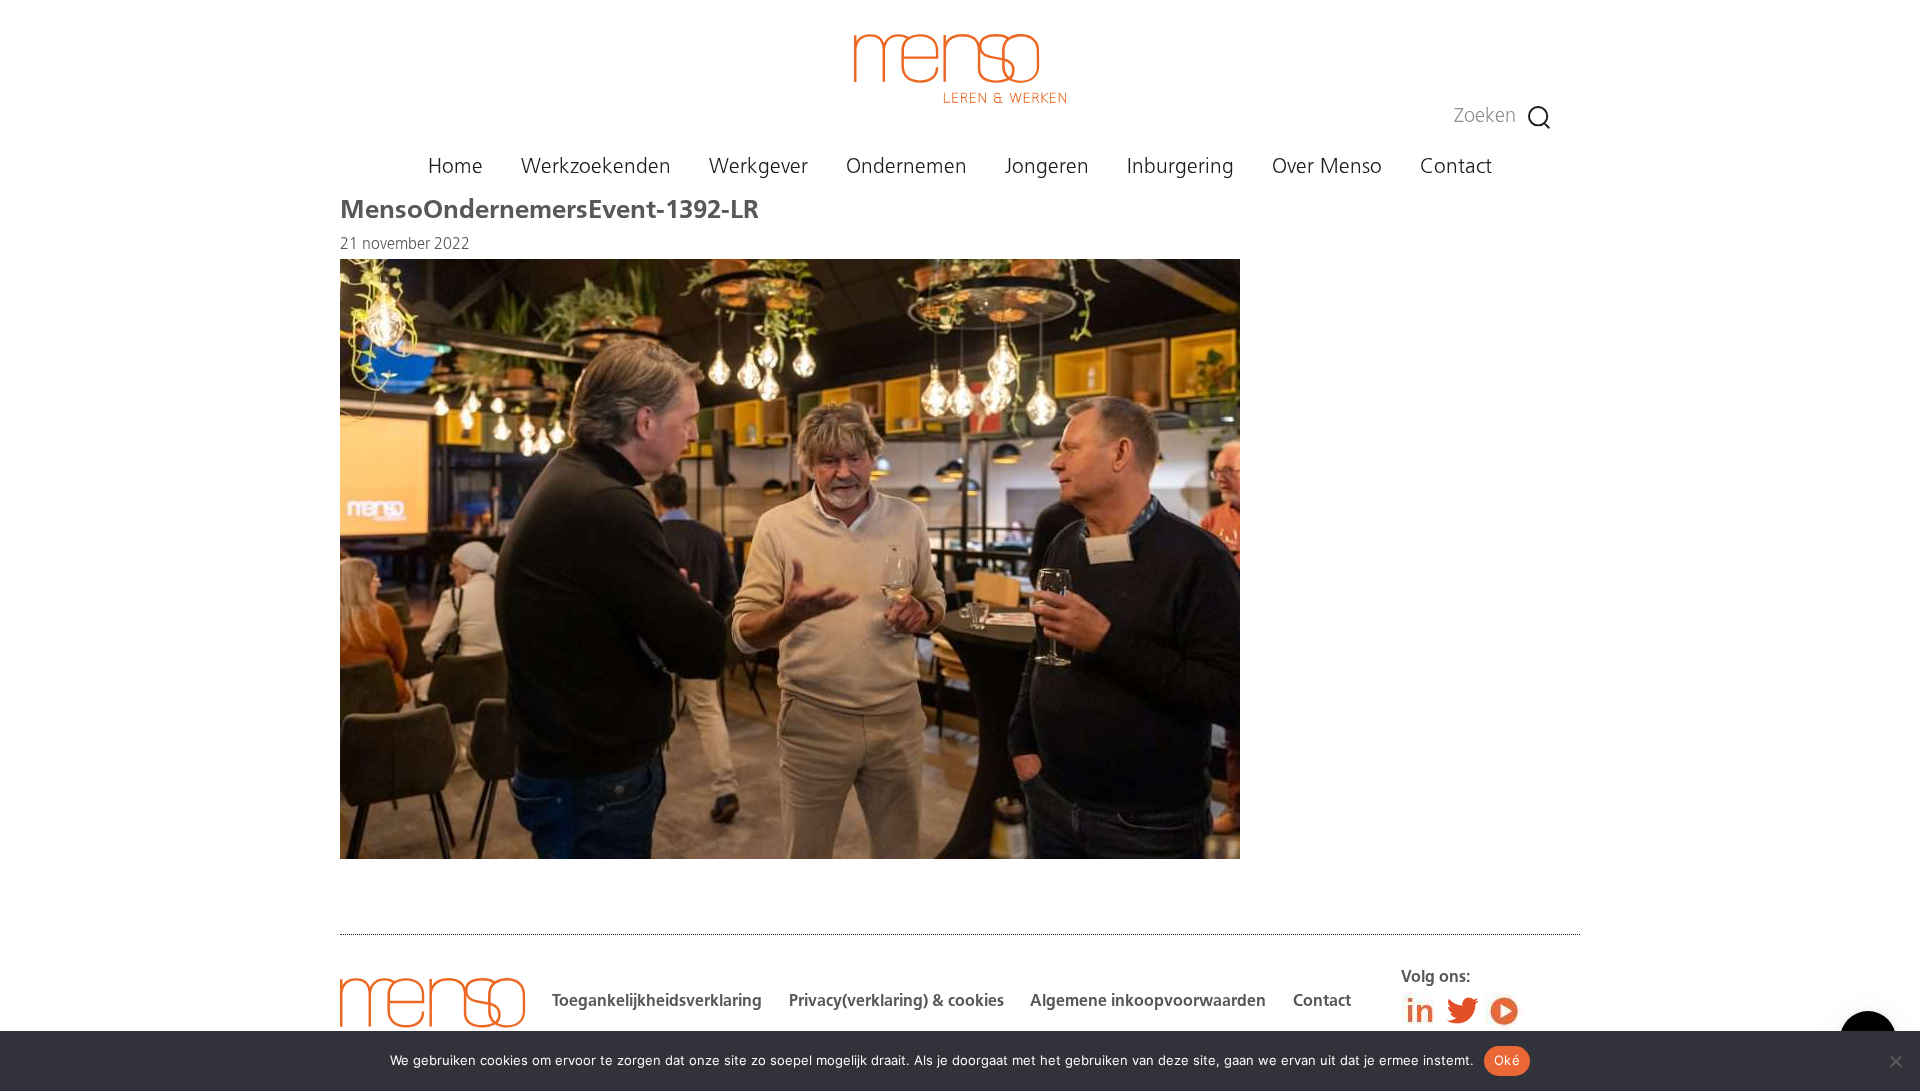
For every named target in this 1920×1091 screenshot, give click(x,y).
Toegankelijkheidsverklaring (657, 1002)
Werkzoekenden (596, 167)
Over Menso (1327, 167)
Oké (1507, 1060)
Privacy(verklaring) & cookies (896, 1002)
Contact (1456, 167)
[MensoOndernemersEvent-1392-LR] (790, 855)
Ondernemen (906, 167)
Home (455, 167)
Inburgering (1180, 167)
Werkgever (758, 167)
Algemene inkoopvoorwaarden (1148, 1002)
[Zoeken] (1539, 117)
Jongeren (1047, 167)
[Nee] (1895, 1061)
